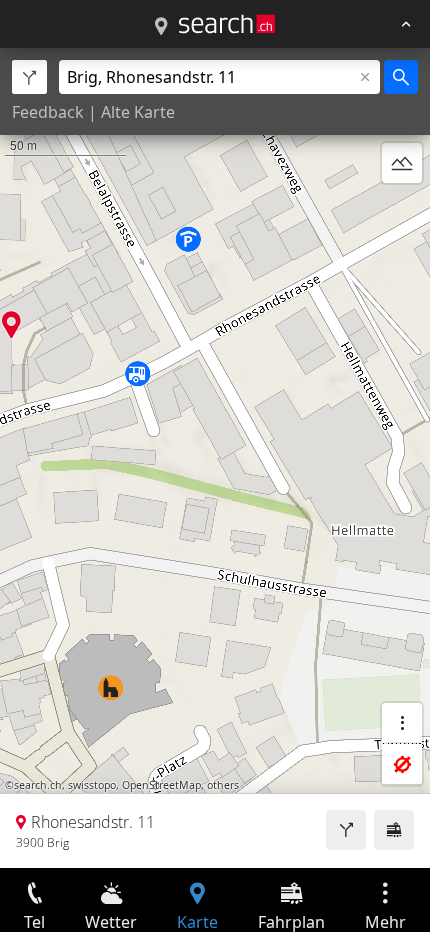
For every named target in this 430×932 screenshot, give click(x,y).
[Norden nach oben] (402, 211)
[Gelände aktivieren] (402, 163)
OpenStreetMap (161, 785)
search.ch (38, 785)
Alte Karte (138, 112)
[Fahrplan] (394, 830)
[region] (215, 458)
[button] (11, 324)
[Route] (346, 830)
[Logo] (227, 24)
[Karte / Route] (161, 27)
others (223, 785)
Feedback (48, 112)
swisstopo (92, 785)
